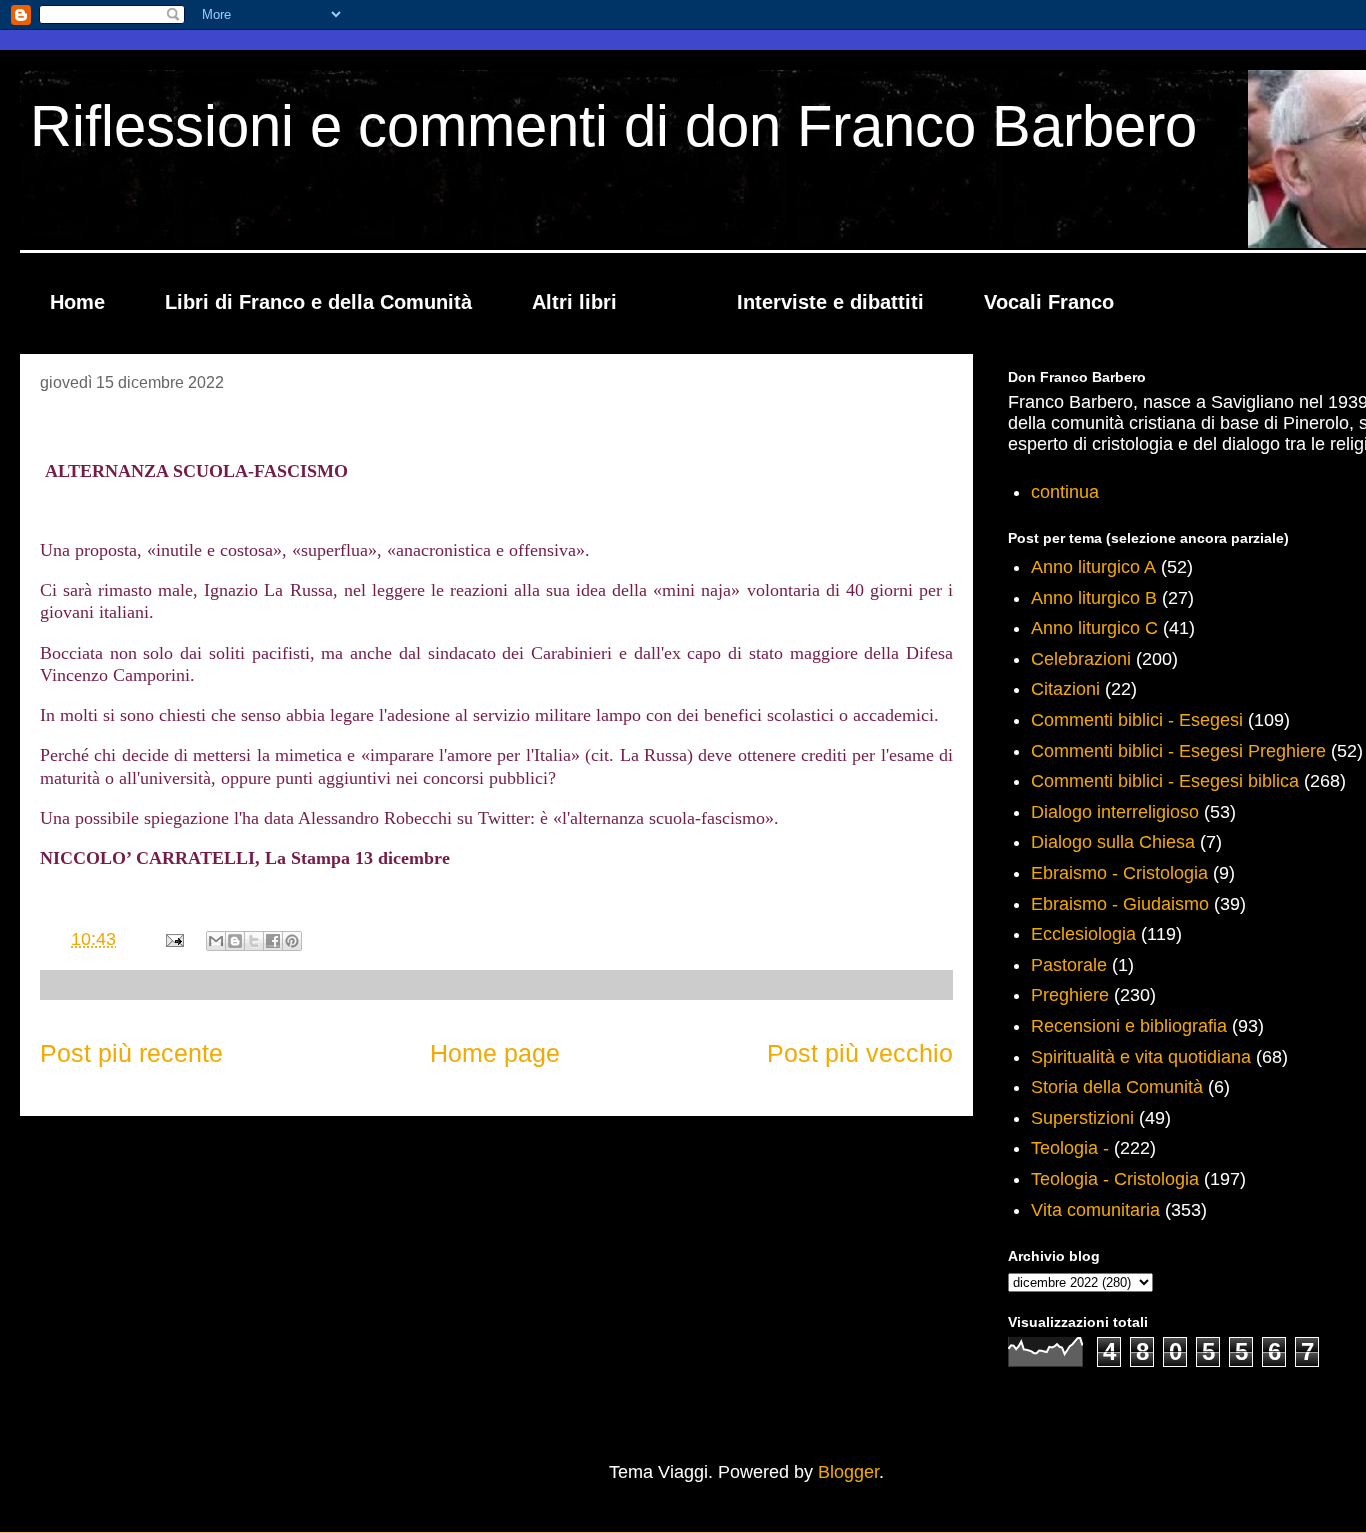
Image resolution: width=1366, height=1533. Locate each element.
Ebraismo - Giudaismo (1120, 904)
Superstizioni (1082, 1118)
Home (77, 302)
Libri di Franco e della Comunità (318, 302)
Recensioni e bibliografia (1129, 1026)
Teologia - (1070, 1148)
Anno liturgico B (1094, 598)
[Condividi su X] (254, 941)
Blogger (848, 1472)
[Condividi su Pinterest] (292, 941)
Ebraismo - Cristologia (1119, 873)
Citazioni (1065, 689)
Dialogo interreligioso (1115, 812)
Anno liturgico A (1093, 567)
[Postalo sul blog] (235, 941)
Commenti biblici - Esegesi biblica (1165, 781)
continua (1065, 492)
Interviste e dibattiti (830, 302)
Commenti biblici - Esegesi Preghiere (1178, 751)
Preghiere (1070, 995)
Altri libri (574, 302)
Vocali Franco (1049, 302)
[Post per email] (173, 939)
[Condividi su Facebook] (273, 941)
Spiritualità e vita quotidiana (1141, 1057)
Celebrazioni (1081, 659)
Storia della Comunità (1117, 1087)
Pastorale (1069, 965)
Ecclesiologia (1083, 934)
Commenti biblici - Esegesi (1137, 720)
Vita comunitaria (1095, 1210)
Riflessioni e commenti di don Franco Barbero (613, 125)
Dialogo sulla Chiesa (1113, 842)
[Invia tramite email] (216, 941)
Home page (495, 1053)
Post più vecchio (860, 1053)
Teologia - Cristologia (1115, 1179)
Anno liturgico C (1094, 628)
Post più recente (131, 1053)
